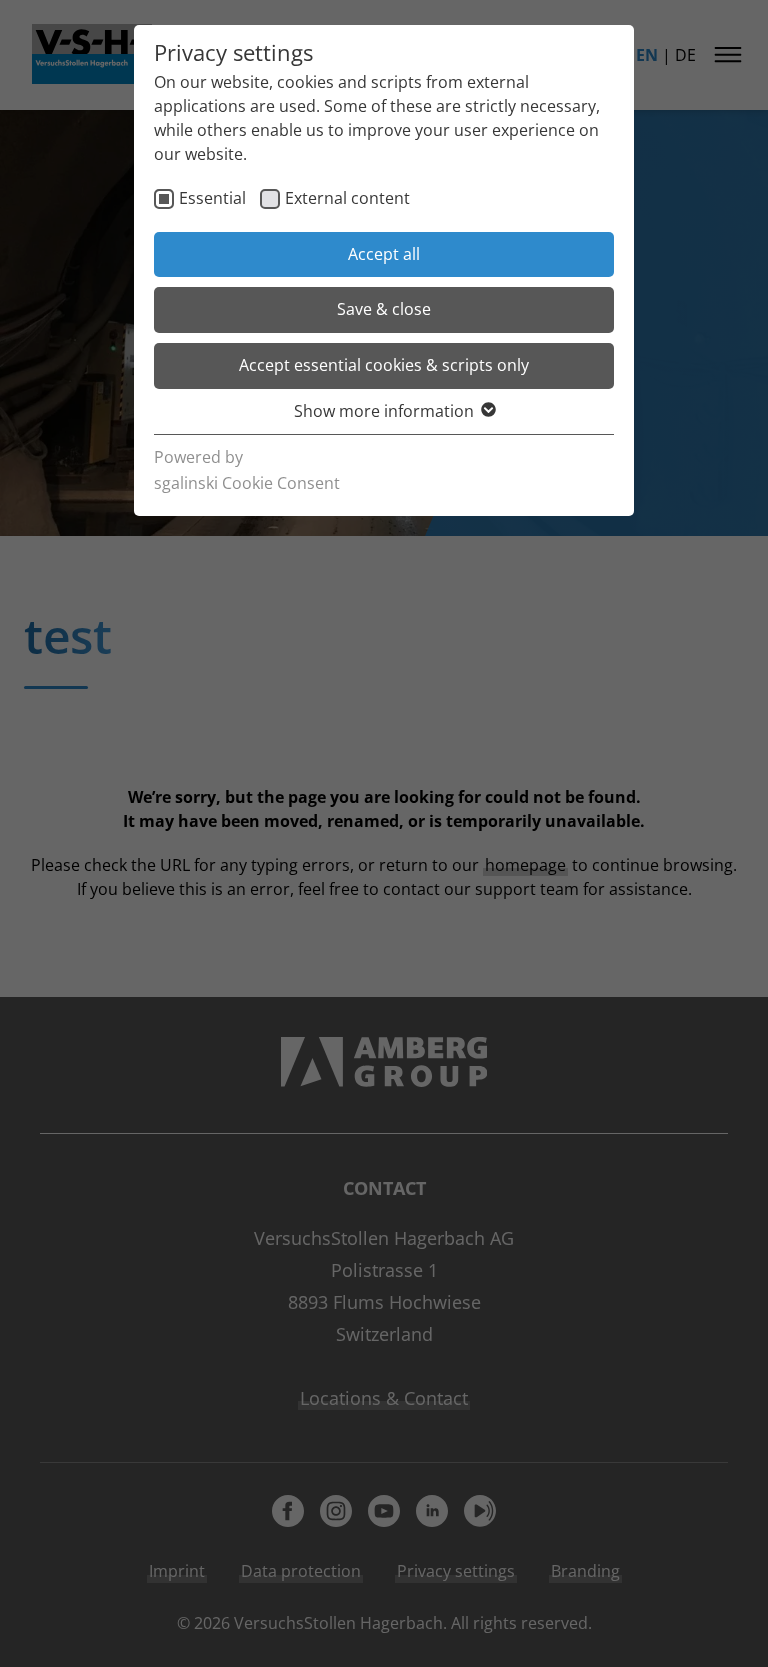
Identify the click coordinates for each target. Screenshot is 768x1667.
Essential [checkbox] (212, 198)
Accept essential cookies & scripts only (384, 365)
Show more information (384, 411)
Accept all (384, 254)
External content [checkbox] (347, 198)
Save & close (384, 309)
